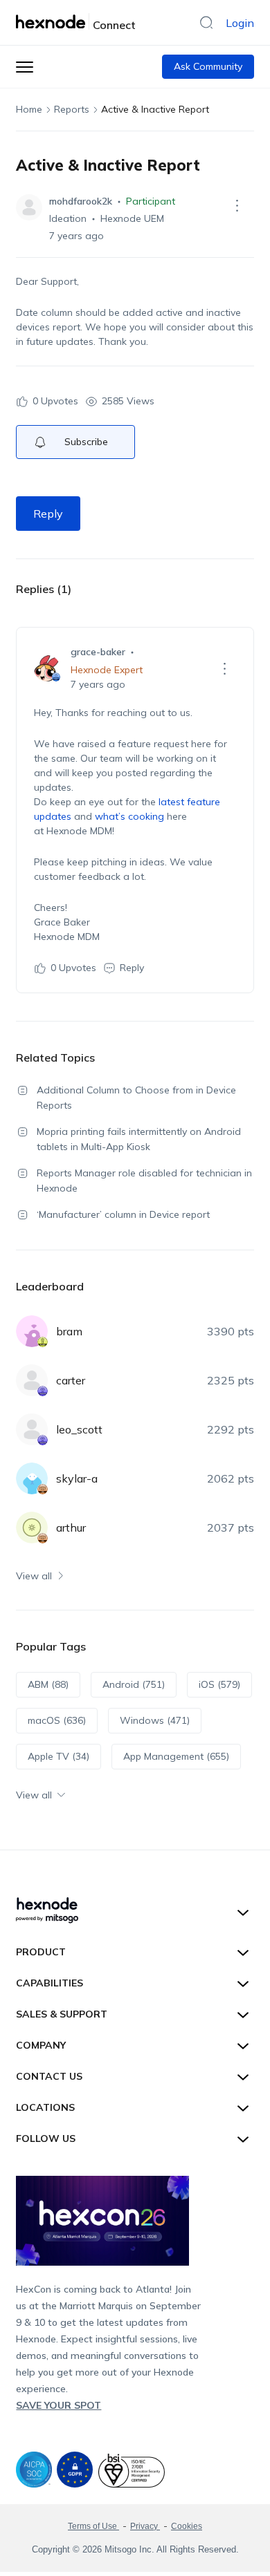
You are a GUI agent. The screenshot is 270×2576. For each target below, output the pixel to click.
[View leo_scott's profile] (32, 1429)
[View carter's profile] (32, 1380)
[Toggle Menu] (25, 67)
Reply (48, 514)
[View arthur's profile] (32, 1527)
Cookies (187, 2526)
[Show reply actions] (225, 668)
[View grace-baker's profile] (47, 668)
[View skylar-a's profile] (32, 1478)
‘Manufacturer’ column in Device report (123, 1214)
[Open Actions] (237, 205)
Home (29, 109)
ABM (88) (48, 1684)
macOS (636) (57, 1720)
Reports (72, 109)
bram (69, 1331)
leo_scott (79, 1429)
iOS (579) (219, 1684)
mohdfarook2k (81, 201)
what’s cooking (129, 816)
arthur (71, 1527)
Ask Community (208, 66)
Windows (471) (155, 1720)
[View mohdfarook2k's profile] (29, 207)
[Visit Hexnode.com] (53, 21)
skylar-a (77, 1478)
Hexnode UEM (132, 218)
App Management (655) (176, 1756)
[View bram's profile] (32, 1331)
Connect (114, 25)
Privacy (145, 2526)
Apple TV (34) (58, 1756)
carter (71, 1380)
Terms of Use (93, 2526)
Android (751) (134, 1684)
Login (240, 23)
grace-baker (98, 652)
